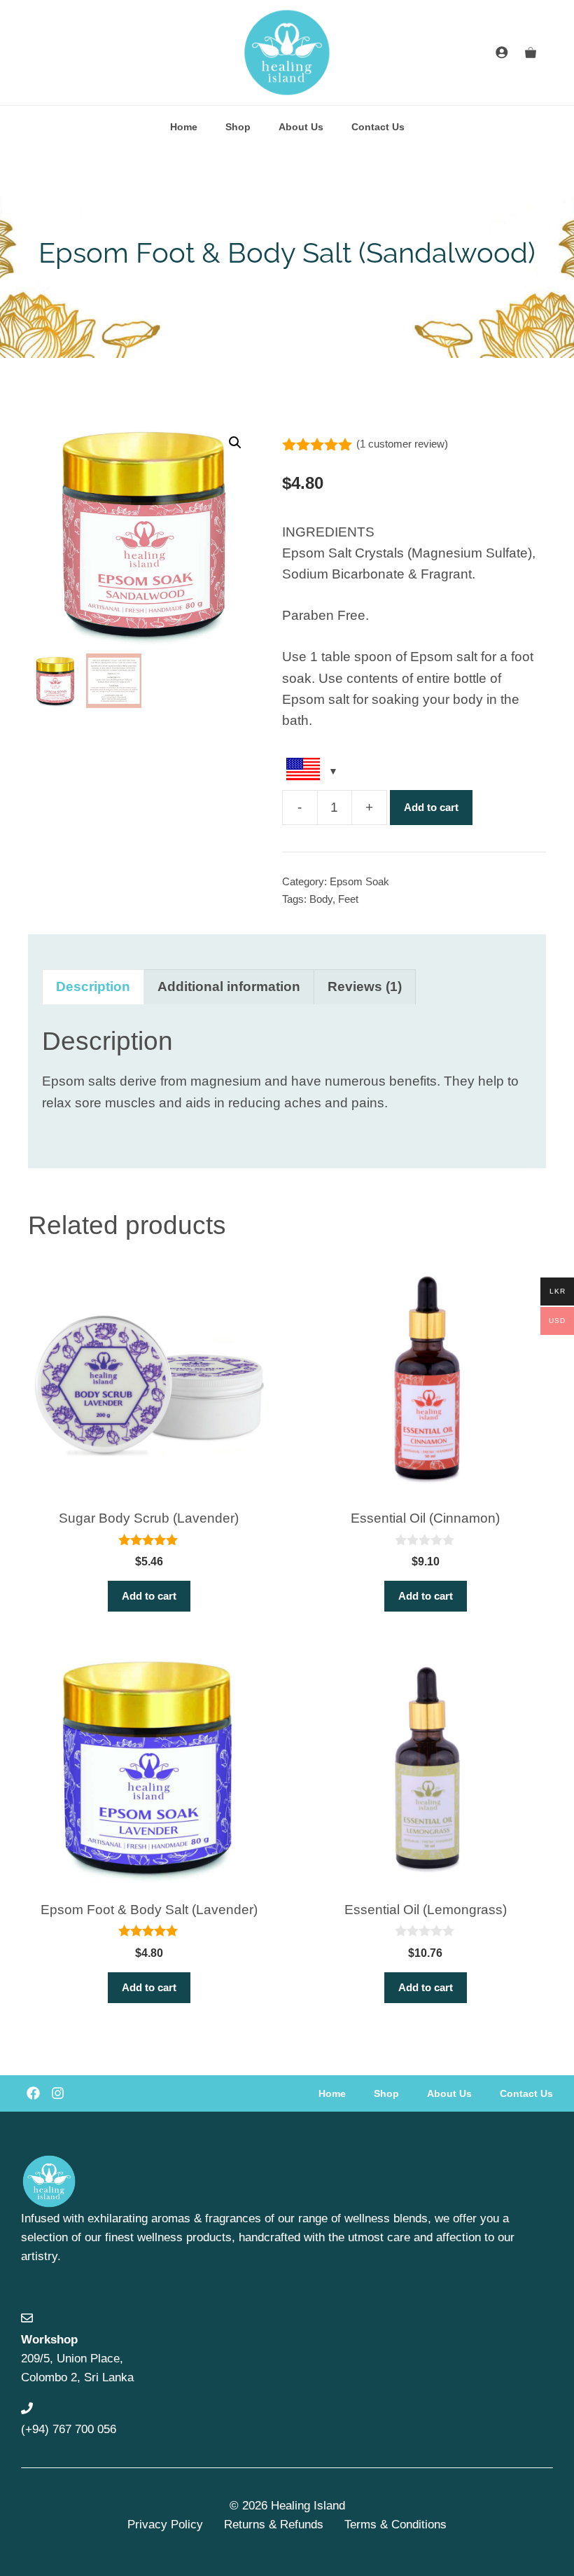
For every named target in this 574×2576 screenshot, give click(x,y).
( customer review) (402, 444)
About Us (301, 127)
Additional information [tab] (229, 986)
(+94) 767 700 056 (69, 2429)
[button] (235, 443)
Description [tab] (93, 986)
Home (184, 127)
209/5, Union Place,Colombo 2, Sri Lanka (77, 2359)
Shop (238, 127)
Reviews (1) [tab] (365, 986)
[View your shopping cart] (531, 53)
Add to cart (431, 807)
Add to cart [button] (149, 1596)
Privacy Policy (165, 2525)
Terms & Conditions (395, 2525)
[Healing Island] (287, 53)
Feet (348, 899)
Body (321, 899)
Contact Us (378, 127)
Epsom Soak (359, 881)
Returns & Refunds (274, 2525)
